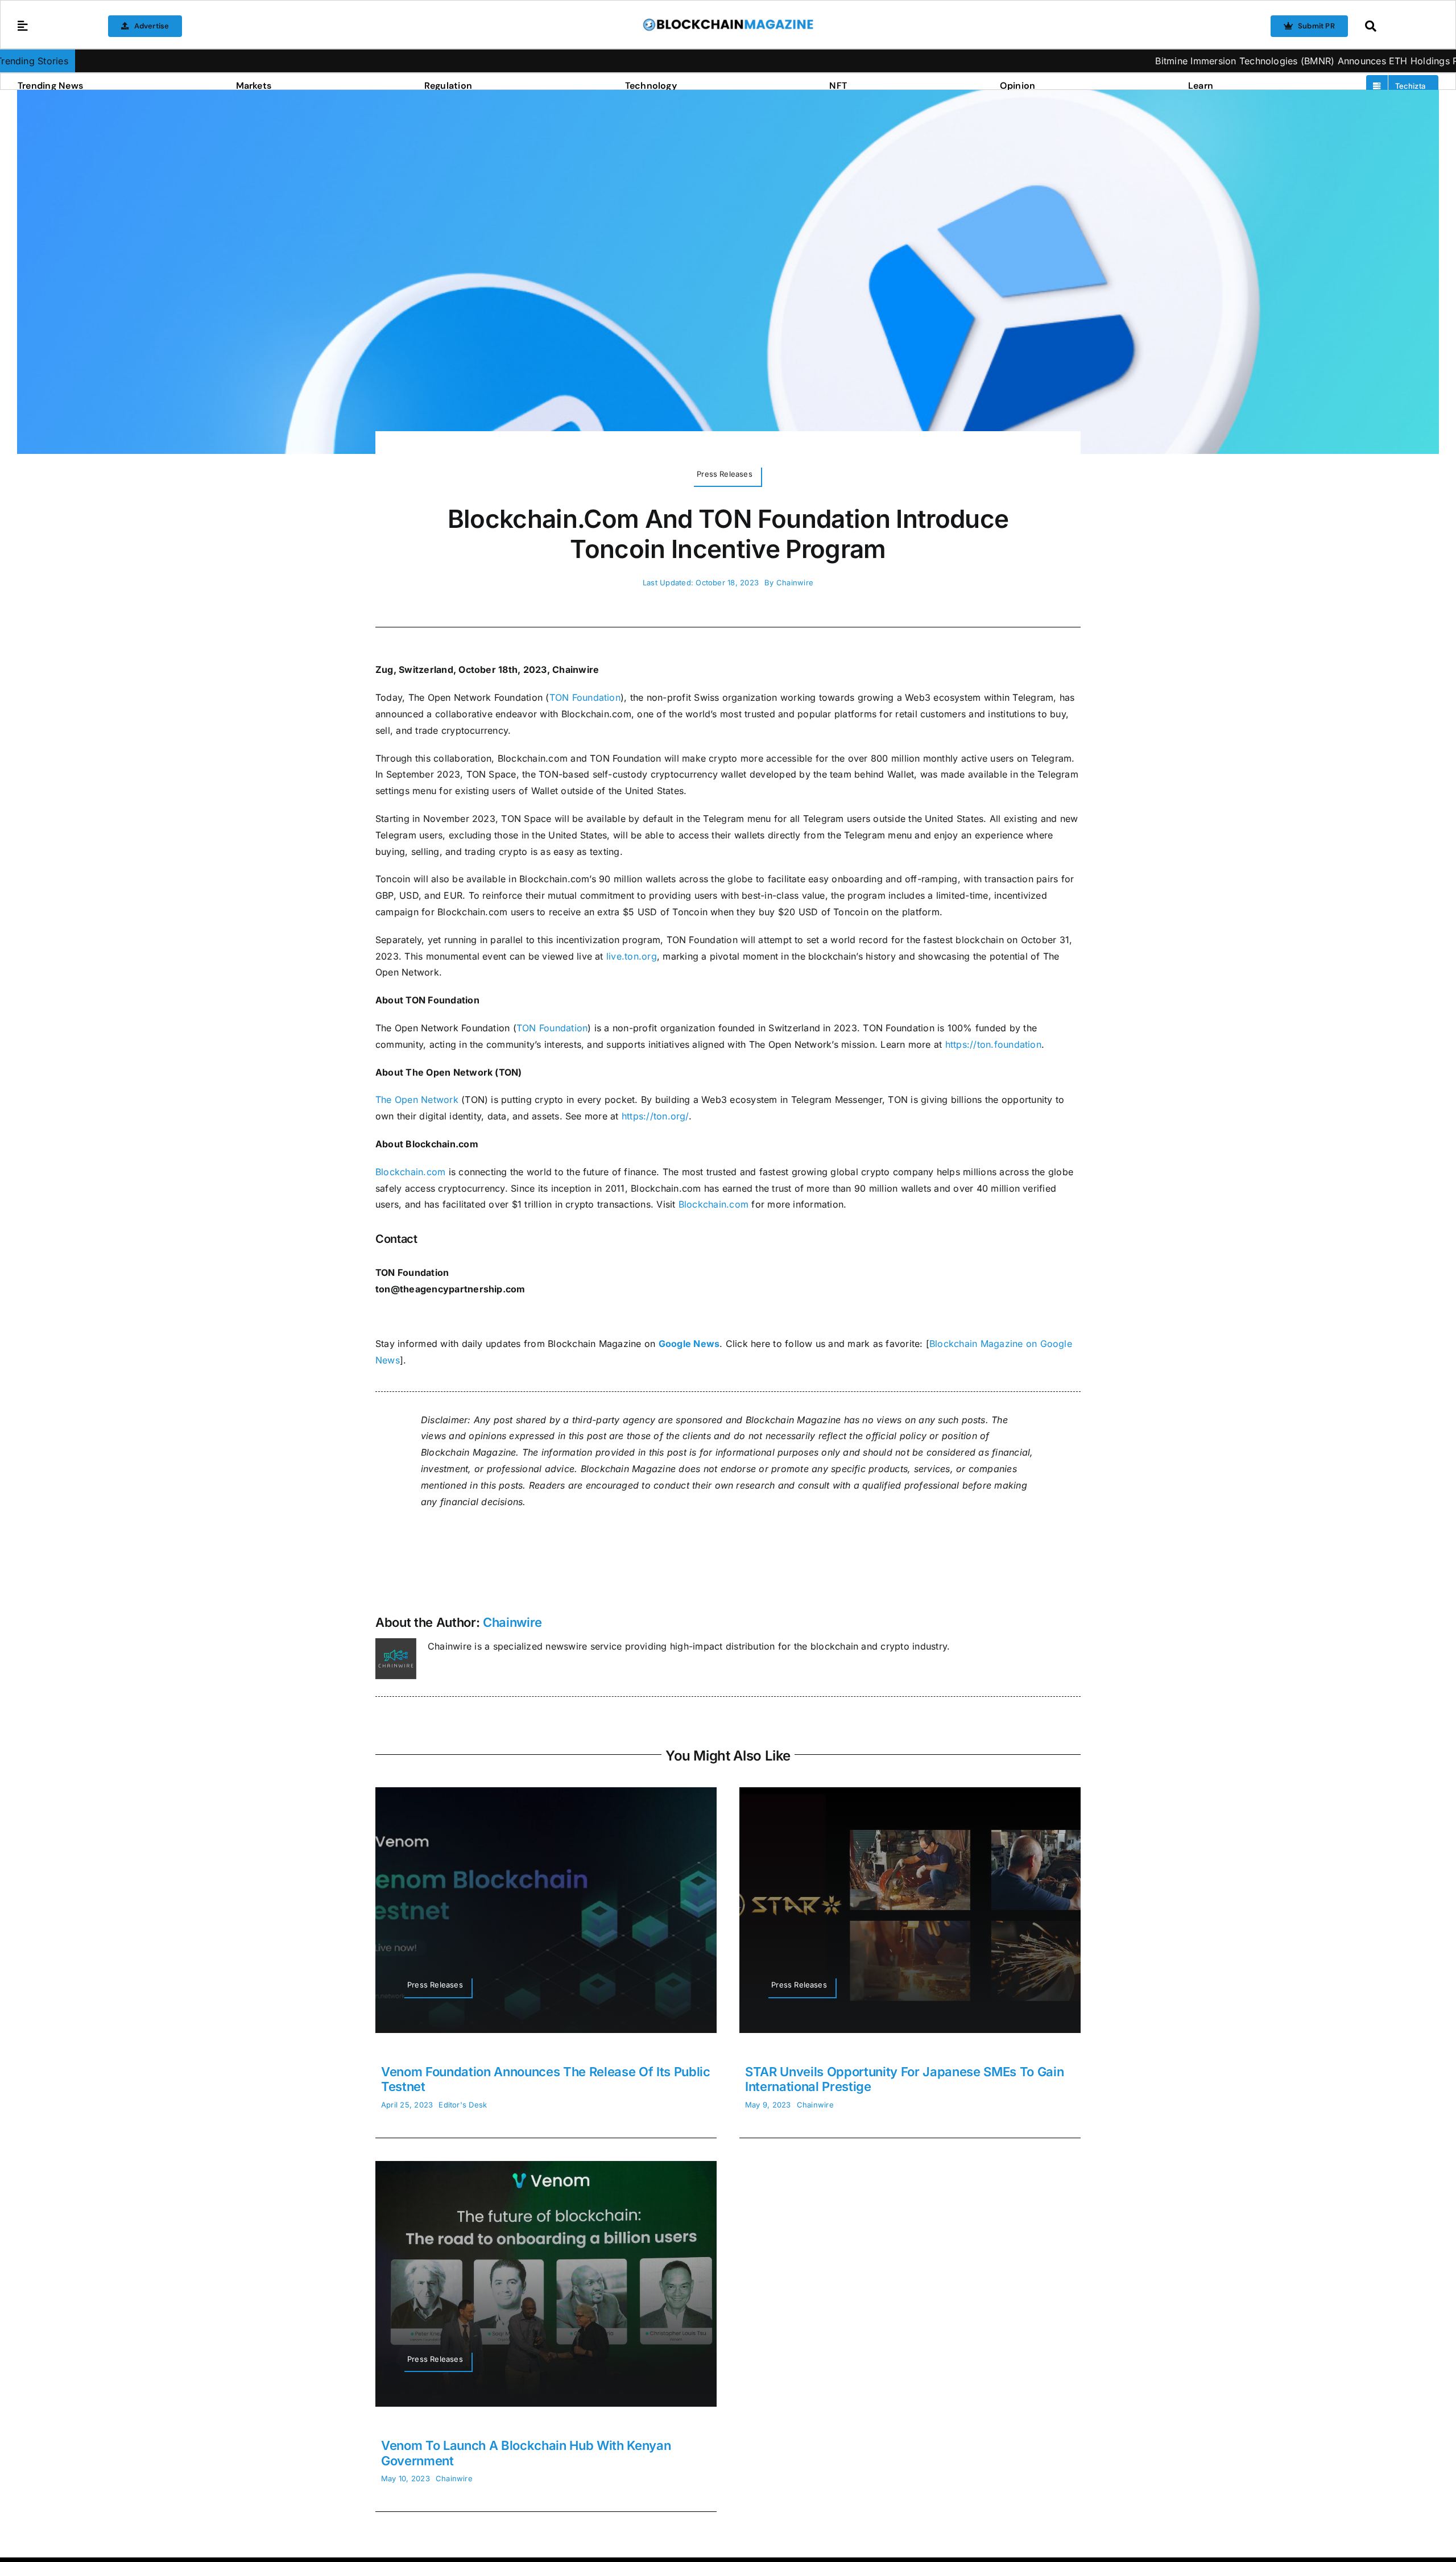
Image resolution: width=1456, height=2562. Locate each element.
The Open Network (417, 1100)
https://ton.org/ (655, 1116)
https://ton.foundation (993, 1044)
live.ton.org (632, 956)
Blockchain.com (410, 1172)
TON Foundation (585, 697)
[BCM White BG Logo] (728, 22)
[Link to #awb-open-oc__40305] (1399, 26)
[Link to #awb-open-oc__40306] (23, 26)
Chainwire (795, 582)
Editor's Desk (463, 2105)
